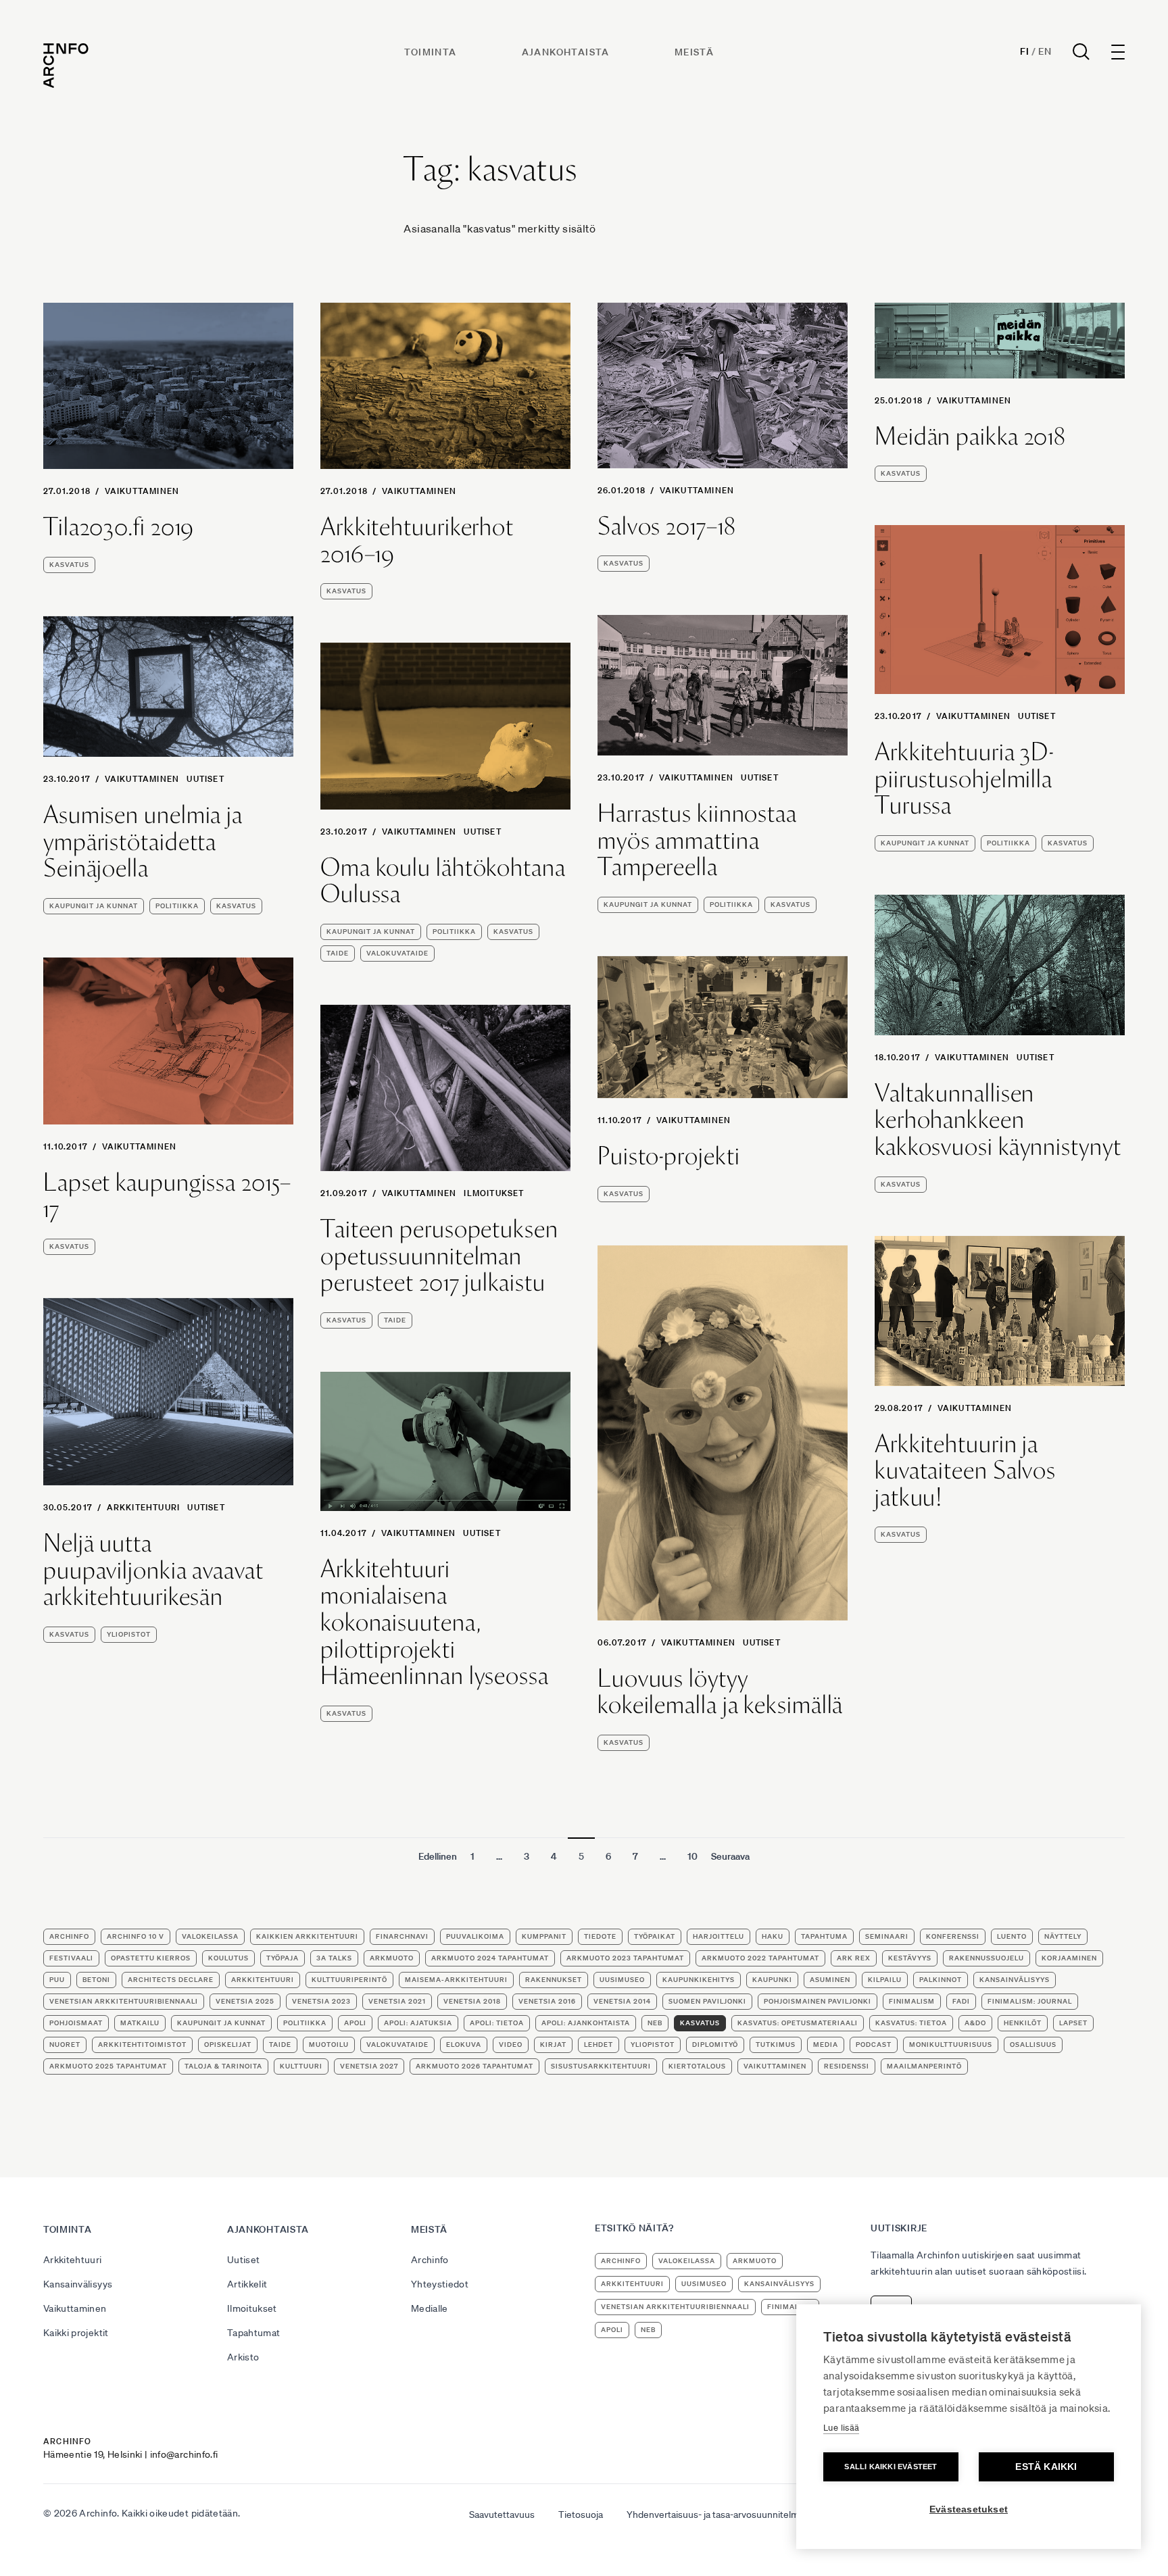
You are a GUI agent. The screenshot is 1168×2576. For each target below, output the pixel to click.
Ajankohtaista (566, 52)
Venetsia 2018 (472, 2001)
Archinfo (69, 1936)
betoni (96, 1980)
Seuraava (730, 1856)
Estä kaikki (1046, 2467)
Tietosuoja (581, 2515)
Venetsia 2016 (547, 2001)
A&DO (975, 2023)
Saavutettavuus (502, 2515)
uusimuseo (622, 1980)
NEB (655, 2023)
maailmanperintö (924, 2066)
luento (1012, 1936)
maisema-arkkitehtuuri (456, 1980)
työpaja (283, 1958)
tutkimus (776, 2045)
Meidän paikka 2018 (970, 437)
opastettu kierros (151, 1958)
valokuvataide (397, 953)
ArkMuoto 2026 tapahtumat (474, 2066)
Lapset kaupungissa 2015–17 (167, 1196)
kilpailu (885, 1980)
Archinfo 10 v (136, 1936)
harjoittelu (719, 1936)
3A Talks (334, 1958)
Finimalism (912, 2001)
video (511, 2045)
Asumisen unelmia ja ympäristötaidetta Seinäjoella (143, 842)
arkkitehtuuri (263, 1980)
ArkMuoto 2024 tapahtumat (490, 1958)
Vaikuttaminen (142, 491)
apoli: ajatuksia (418, 2023)
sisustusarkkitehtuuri (601, 2066)
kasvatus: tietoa (911, 2023)
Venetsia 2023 (321, 2001)
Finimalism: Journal (1030, 2001)
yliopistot (129, 1634)
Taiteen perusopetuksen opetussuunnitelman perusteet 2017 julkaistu (439, 1256)
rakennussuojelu (987, 1958)
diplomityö (715, 2045)
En (1045, 51)
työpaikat (655, 1936)
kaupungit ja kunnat (925, 843)
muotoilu (329, 2045)
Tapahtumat (254, 2333)
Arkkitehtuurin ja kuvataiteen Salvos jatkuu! (965, 1471)
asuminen (830, 1980)
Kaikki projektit (76, 2333)
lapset (1073, 2023)
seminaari (887, 1936)
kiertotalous (697, 2066)
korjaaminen (1069, 1958)
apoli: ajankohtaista (586, 2023)
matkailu (140, 2023)
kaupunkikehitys (699, 1980)
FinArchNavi (402, 1936)
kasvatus (69, 565)
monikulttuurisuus (951, 2045)
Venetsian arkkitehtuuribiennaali (124, 2001)
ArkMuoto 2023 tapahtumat (625, 1958)
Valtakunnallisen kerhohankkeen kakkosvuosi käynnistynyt (998, 1120)
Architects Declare (171, 1980)
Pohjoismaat (76, 2023)
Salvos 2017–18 (667, 526)
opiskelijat (228, 2045)
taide (338, 953)
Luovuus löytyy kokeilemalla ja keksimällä (720, 1692)
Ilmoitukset (494, 1193)
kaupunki (772, 1980)
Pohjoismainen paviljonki (818, 2001)
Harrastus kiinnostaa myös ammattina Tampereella (697, 840)
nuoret (65, 2045)
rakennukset (554, 1980)
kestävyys (910, 1958)
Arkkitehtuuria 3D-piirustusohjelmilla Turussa (964, 779)
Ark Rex (854, 1958)
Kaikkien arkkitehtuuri (307, 1936)
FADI (961, 2001)
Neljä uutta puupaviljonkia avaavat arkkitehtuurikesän (153, 1570)
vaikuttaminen (775, 2066)
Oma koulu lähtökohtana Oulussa (443, 881)
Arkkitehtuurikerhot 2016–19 (417, 540)
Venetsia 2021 (397, 2001)
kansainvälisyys (1015, 1980)
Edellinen (438, 1856)
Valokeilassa (210, 1936)
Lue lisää (841, 2428)
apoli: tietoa (497, 2023)
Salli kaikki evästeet (891, 2467)
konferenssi (953, 1936)
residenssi (847, 2066)
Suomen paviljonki (707, 2001)
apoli (355, 2023)
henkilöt (1023, 2023)
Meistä (694, 52)
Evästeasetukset (969, 2509)
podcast (874, 2045)
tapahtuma (824, 1936)
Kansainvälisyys (78, 2284)
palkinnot (941, 1980)
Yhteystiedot (440, 2284)
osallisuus (1033, 2045)
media (826, 2045)
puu (57, 1980)
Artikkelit (247, 2284)
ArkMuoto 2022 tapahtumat (760, 1958)
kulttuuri (301, 2066)
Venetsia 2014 (622, 2001)
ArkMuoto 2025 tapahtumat (108, 2066)
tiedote (600, 1936)
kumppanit (544, 1936)
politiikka (1008, 843)
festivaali (71, 1958)
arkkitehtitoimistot (142, 2045)
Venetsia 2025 (245, 2001)
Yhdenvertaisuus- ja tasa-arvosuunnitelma (715, 2515)
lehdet (599, 2045)
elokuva (464, 2045)
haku (773, 1936)
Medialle (430, 2308)
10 (692, 1856)
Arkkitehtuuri (144, 1507)
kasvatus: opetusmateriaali (798, 2023)
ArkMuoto (392, 1958)
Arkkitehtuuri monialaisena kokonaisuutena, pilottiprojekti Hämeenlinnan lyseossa (435, 1623)
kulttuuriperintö (349, 1980)
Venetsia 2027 (369, 2066)
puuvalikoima (475, 1936)
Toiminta (430, 52)
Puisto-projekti (669, 1156)
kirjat (553, 2045)
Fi (1024, 51)
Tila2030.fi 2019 (119, 527)
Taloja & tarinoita (223, 2066)
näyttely (1063, 1936)
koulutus (228, 1958)
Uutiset (1037, 716)
